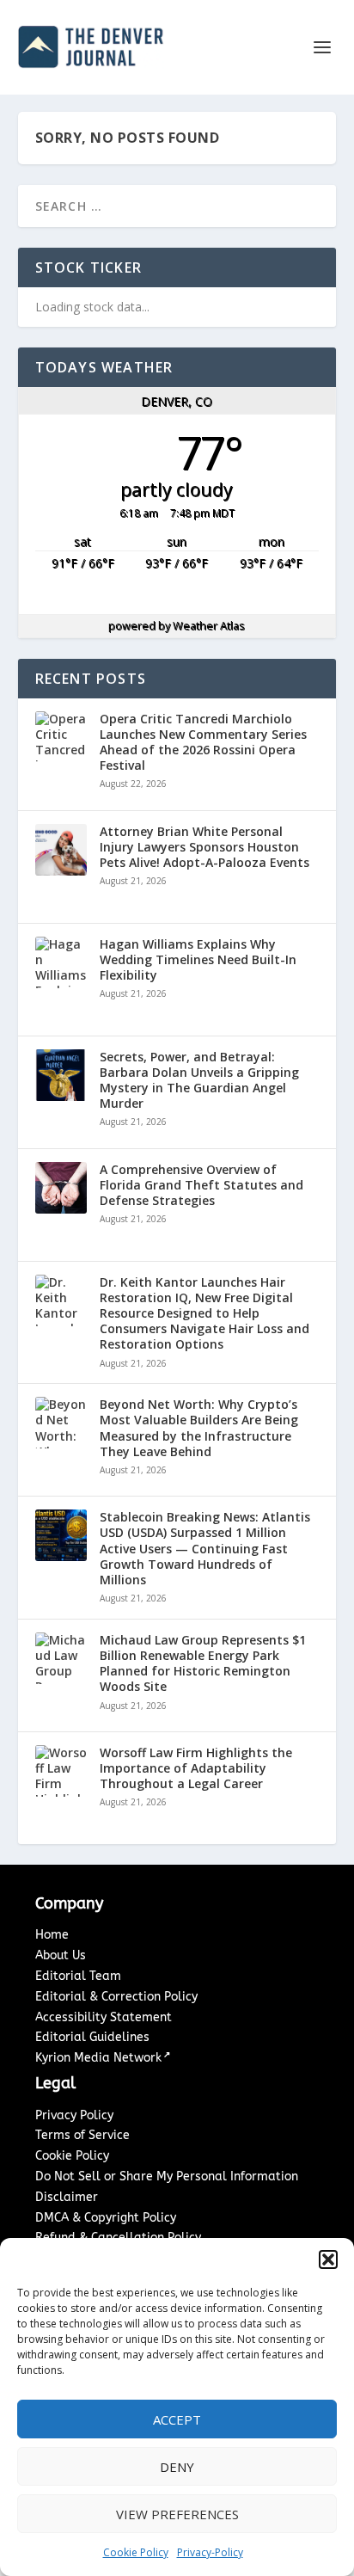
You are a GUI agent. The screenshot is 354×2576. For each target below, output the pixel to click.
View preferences (177, 2514)
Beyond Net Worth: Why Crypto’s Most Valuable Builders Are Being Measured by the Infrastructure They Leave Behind (199, 1428)
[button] (328, 2259)
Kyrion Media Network (98, 2058)
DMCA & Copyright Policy (106, 2218)
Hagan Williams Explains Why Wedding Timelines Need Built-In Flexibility (198, 960)
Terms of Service (82, 2135)
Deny (177, 2467)
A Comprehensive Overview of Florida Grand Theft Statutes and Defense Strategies (201, 1185)
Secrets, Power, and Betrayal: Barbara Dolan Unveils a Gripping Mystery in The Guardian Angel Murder (199, 1081)
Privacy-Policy (210, 2552)
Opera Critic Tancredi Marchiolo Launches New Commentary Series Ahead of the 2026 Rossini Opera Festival (203, 743)
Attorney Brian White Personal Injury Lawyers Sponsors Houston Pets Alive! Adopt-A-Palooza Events (204, 847)
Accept (177, 2419)
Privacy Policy (74, 2115)
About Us (61, 1955)
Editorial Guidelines (92, 2037)
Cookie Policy (136, 2552)
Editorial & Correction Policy (116, 1997)
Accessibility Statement (104, 2017)
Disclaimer (67, 2197)
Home (52, 1935)
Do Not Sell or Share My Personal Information (167, 2176)
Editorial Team (78, 1976)
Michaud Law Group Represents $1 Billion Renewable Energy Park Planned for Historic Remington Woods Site (203, 1664)
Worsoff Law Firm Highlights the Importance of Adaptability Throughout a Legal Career (196, 1768)
